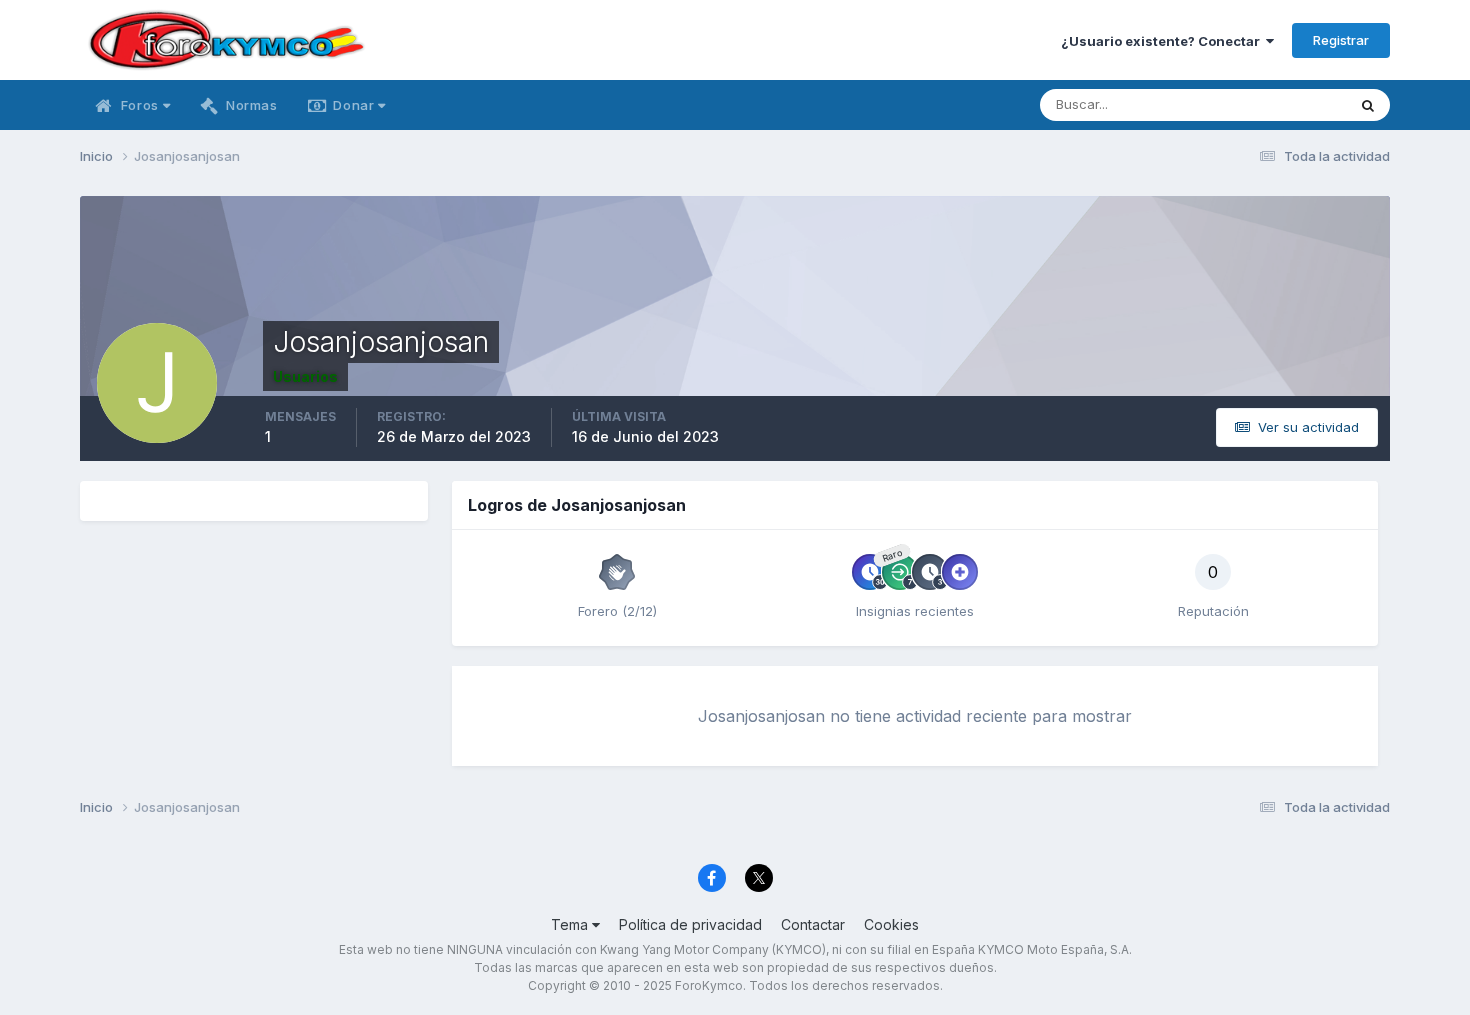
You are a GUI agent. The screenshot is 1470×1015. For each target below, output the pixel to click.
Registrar (1341, 40)
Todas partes (1279, 104)
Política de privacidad (690, 924)
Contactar (813, 924)
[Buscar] (1368, 105)
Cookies (891, 924)
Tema (571, 924)
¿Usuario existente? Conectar (1163, 41)
